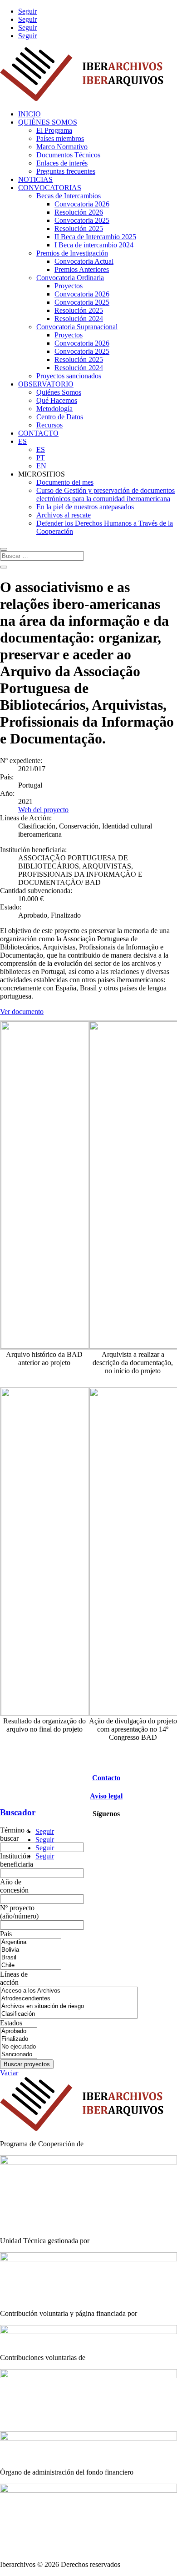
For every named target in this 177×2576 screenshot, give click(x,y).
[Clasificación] (69, 2014)
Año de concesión (14, 1886)
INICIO (29, 114)
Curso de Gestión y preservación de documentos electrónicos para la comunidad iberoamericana (106, 495)
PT (41, 458)
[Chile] (31, 1966)
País (6, 1934)
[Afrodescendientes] (69, 1999)
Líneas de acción (14, 1978)
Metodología (54, 409)
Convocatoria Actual (84, 261)
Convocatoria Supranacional (77, 327)
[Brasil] (31, 1958)
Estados (11, 2023)
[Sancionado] (19, 2055)
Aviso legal (106, 1796)
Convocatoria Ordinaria (70, 278)
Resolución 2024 (79, 319)
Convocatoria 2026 (82, 204)
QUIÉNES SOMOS (48, 122)
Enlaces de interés (62, 163)
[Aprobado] (19, 2031)
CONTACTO (38, 433)
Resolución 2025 (79, 228)
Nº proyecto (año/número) (19, 1912)
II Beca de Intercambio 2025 (95, 237)
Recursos (49, 425)
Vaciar (9, 2073)
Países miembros (60, 138)
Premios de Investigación (72, 253)
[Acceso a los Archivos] (69, 1991)
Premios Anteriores (82, 269)
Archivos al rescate (64, 515)
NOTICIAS (35, 179)
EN (41, 466)
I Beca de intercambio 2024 (94, 245)
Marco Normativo (62, 147)
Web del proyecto (43, 810)
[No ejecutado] (19, 2047)
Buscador (18, 1812)
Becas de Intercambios (69, 196)
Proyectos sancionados (69, 376)
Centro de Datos (60, 417)
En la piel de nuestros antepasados (85, 507)
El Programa (54, 130)
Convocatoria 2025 (82, 220)
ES (22, 441)
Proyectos (69, 286)
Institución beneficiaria (17, 1860)
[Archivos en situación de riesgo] (69, 2006)
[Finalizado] (19, 2039)
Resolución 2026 (79, 212)
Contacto (106, 1778)
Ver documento (22, 1012)
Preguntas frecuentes (66, 171)
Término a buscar (15, 1834)
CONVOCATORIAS (50, 188)
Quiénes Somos (59, 392)
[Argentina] (31, 1942)
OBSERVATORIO (46, 384)
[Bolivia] (31, 1950)
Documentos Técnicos (68, 155)
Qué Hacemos (57, 400)
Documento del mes (65, 482)
